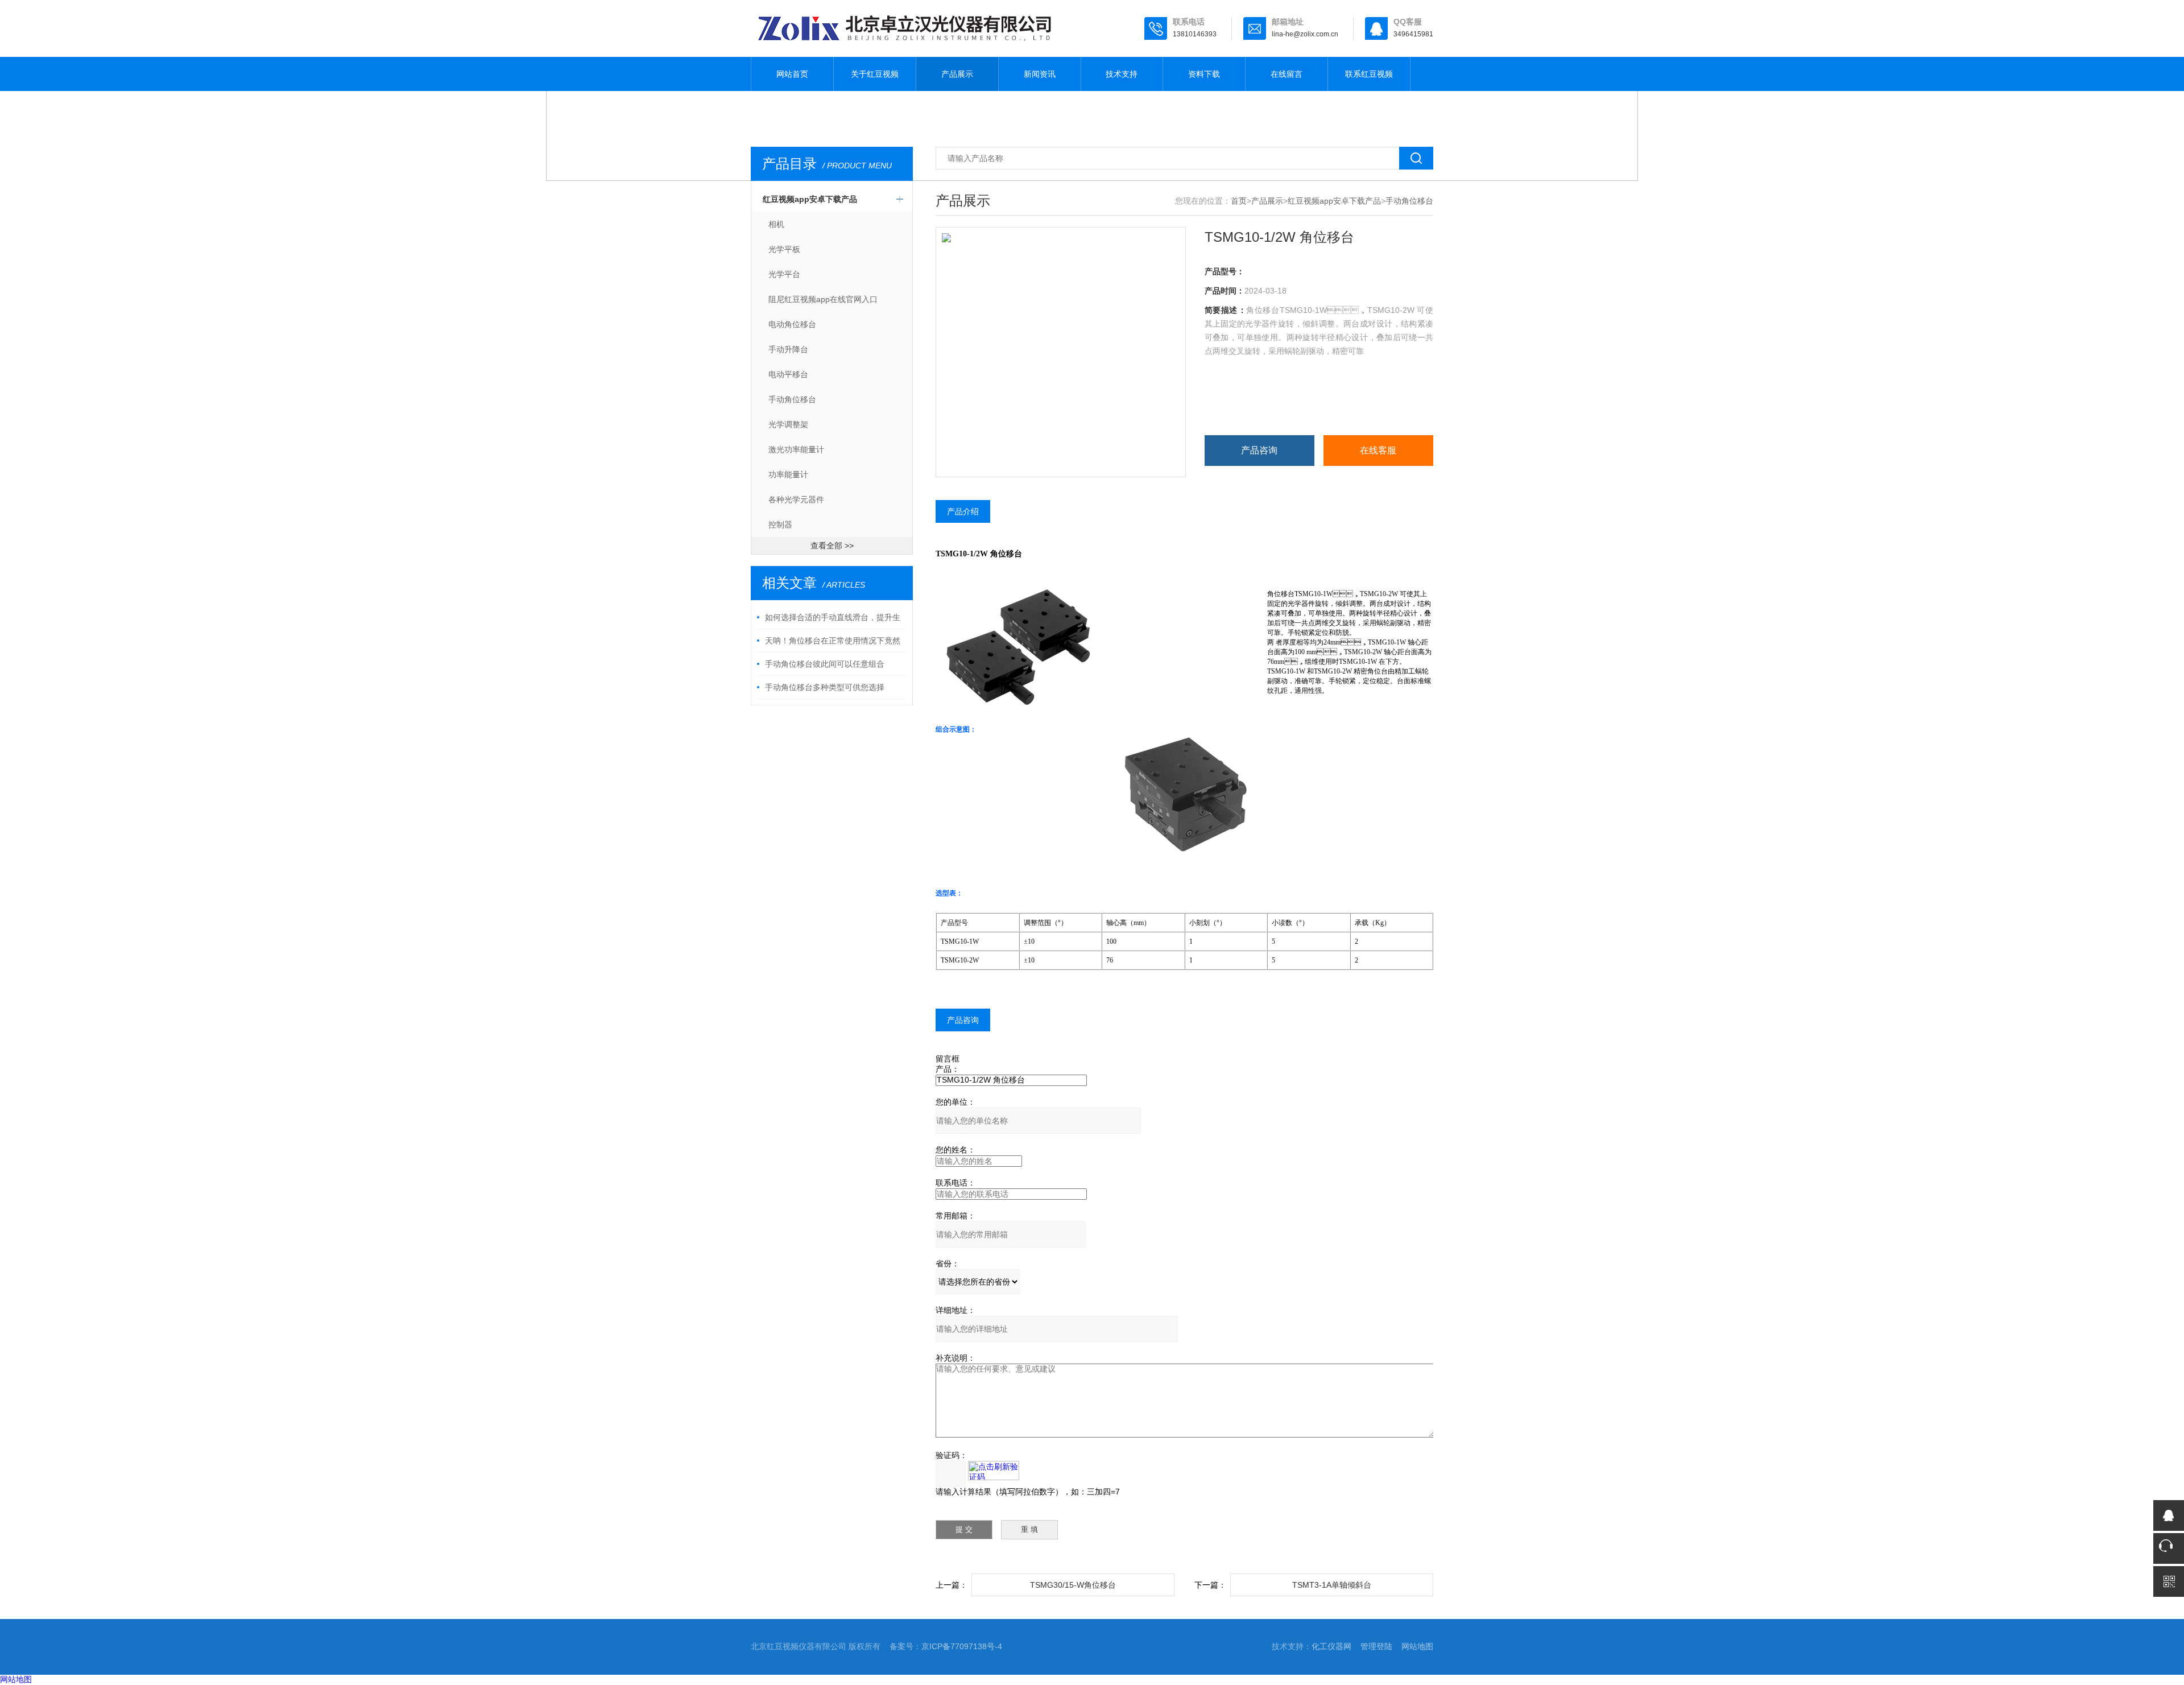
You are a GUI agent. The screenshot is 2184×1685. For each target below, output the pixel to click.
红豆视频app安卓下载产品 (810, 199)
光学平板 (784, 249)
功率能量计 (788, 474)
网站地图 (1417, 1646)
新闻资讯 (1040, 74)
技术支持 (1122, 74)
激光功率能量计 (796, 449)
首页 (1239, 201)
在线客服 (1378, 450)
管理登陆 (1376, 1646)
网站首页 (792, 74)
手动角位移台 (792, 399)
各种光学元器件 (796, 499)
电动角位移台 (792, 324)
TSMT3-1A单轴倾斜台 (1332, 1585)
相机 (776, 224)
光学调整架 (788, 424)
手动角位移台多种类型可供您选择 (825, 687)
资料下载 (1204, 74)
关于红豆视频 (875, 74)
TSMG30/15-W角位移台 (1073, 1585)
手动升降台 (788, 349)
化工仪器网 (1331, 1646)
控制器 (780, 525)
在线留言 (1287, 74)
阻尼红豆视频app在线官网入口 (823, 299)
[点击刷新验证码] (994, 1471)
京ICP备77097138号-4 (962, 1646)
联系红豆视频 (1369, 74)
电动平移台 (788, 374)
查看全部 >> (832, 546)
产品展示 (957, 74)
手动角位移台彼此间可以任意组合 (825, 664)
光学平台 (784, 274)
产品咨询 (1259, 450)
